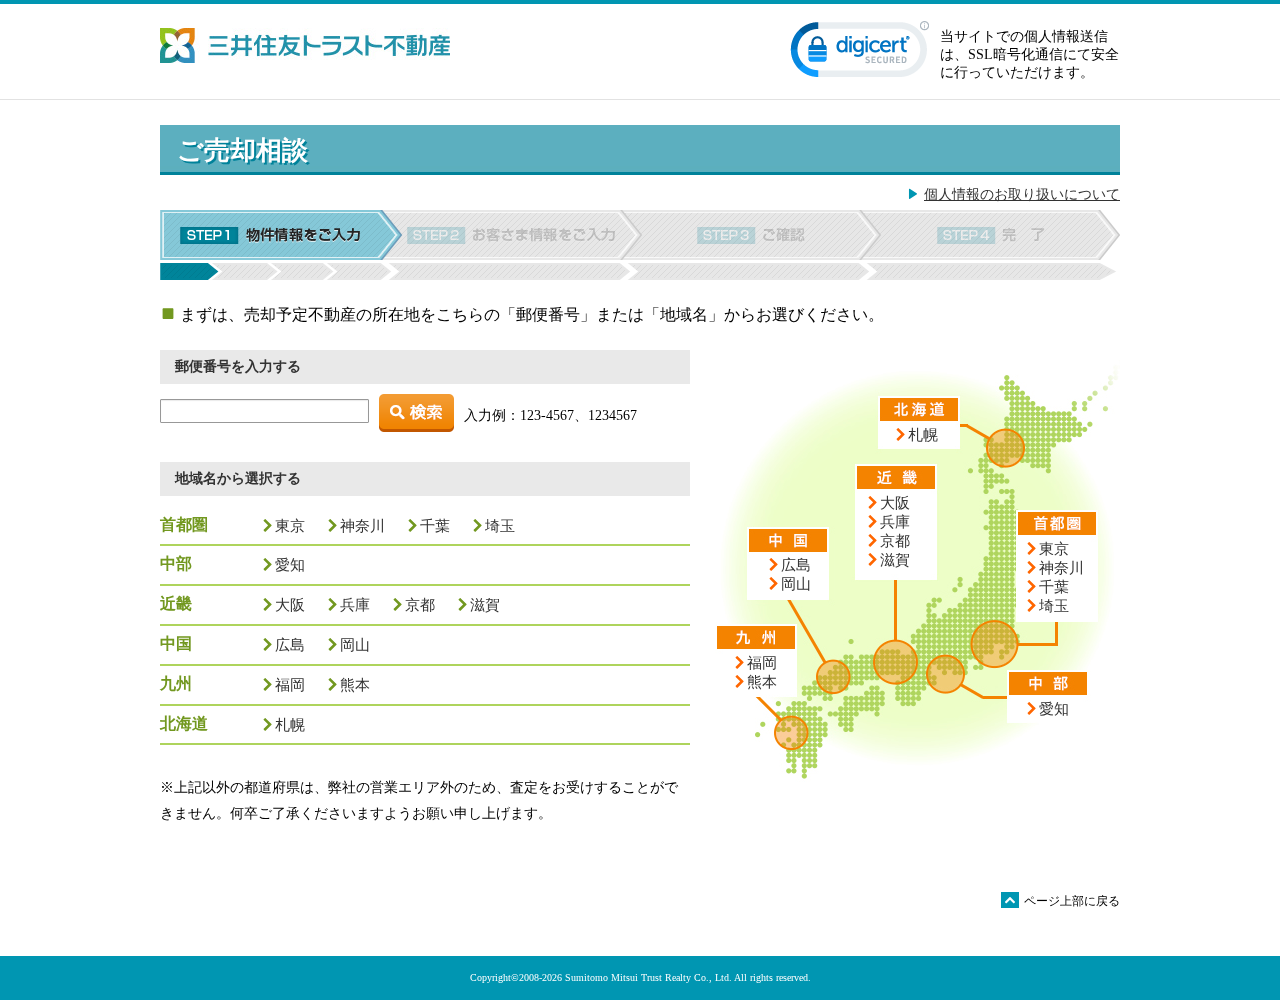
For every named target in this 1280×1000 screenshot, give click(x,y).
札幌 (290, 724)
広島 (290, 644)
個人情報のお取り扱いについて (1022, 194)
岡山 (355, 644)
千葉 (435, 525)
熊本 (355, 684)
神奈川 (362, 525)
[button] (860, 54)
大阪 (290, 604)
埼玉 (500, 525)
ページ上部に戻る (1062, 900)
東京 (290, 525)
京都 (420, 604)
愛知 (290, 564)
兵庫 (355, 604)
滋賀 (485, 604)
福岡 (290, 684)
